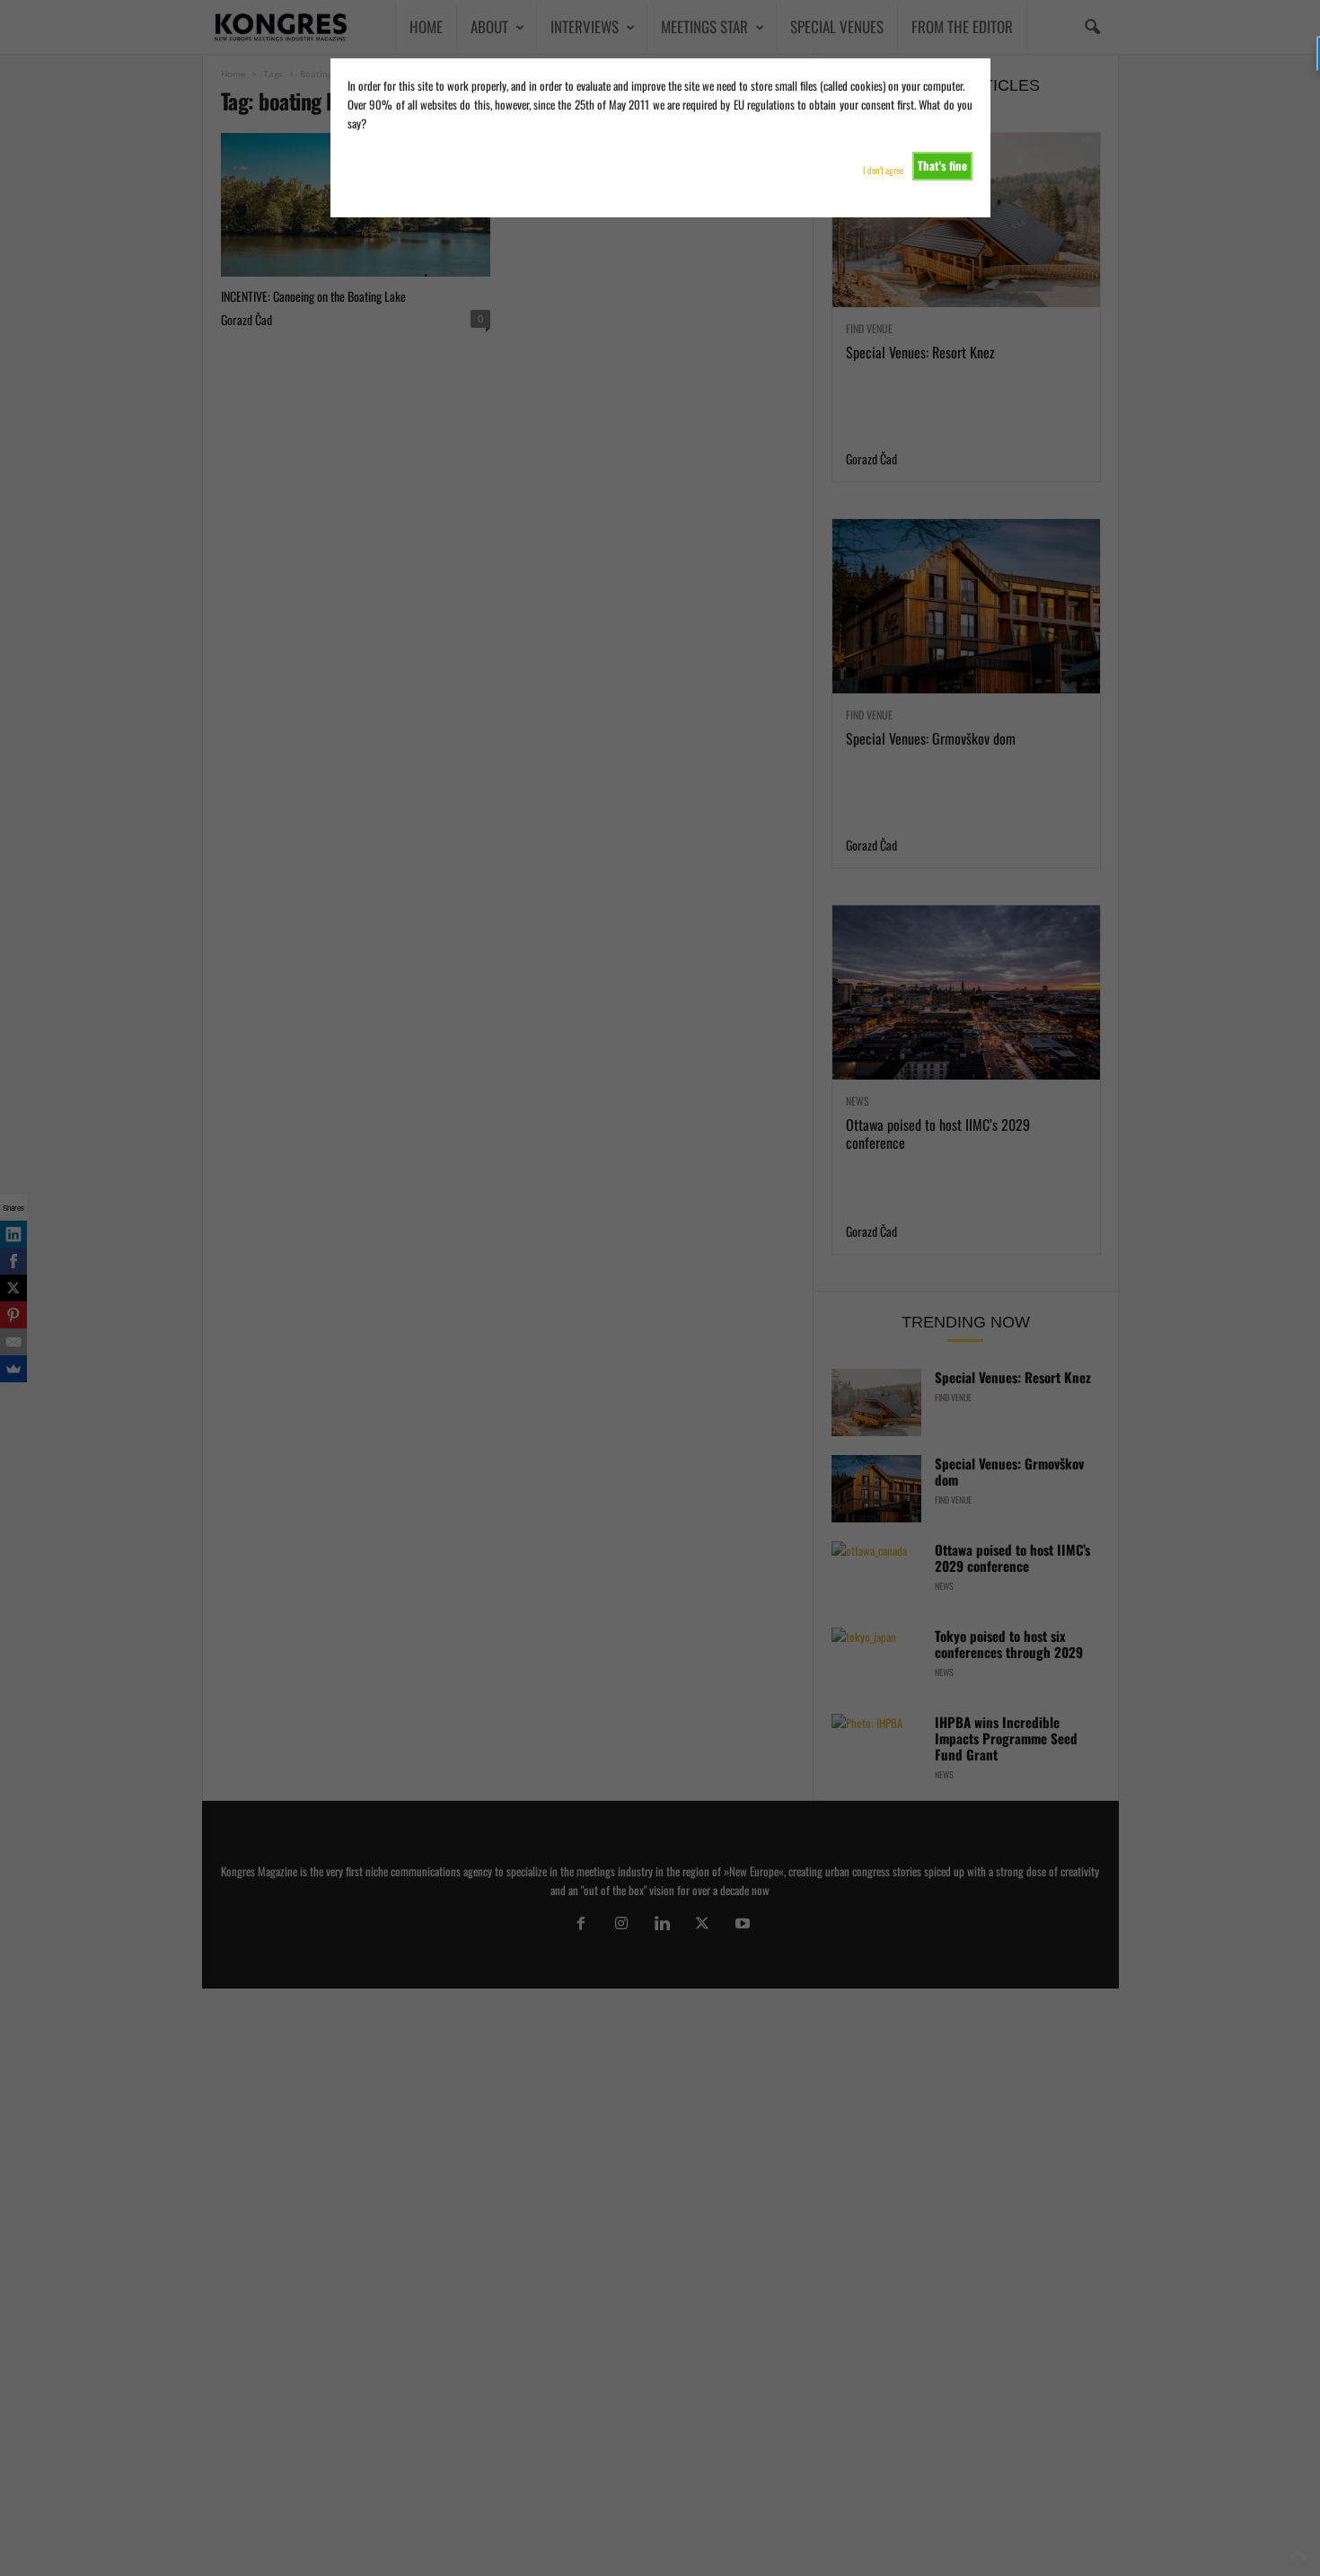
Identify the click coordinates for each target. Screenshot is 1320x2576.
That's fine (942, 165)
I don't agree (883, 170)
